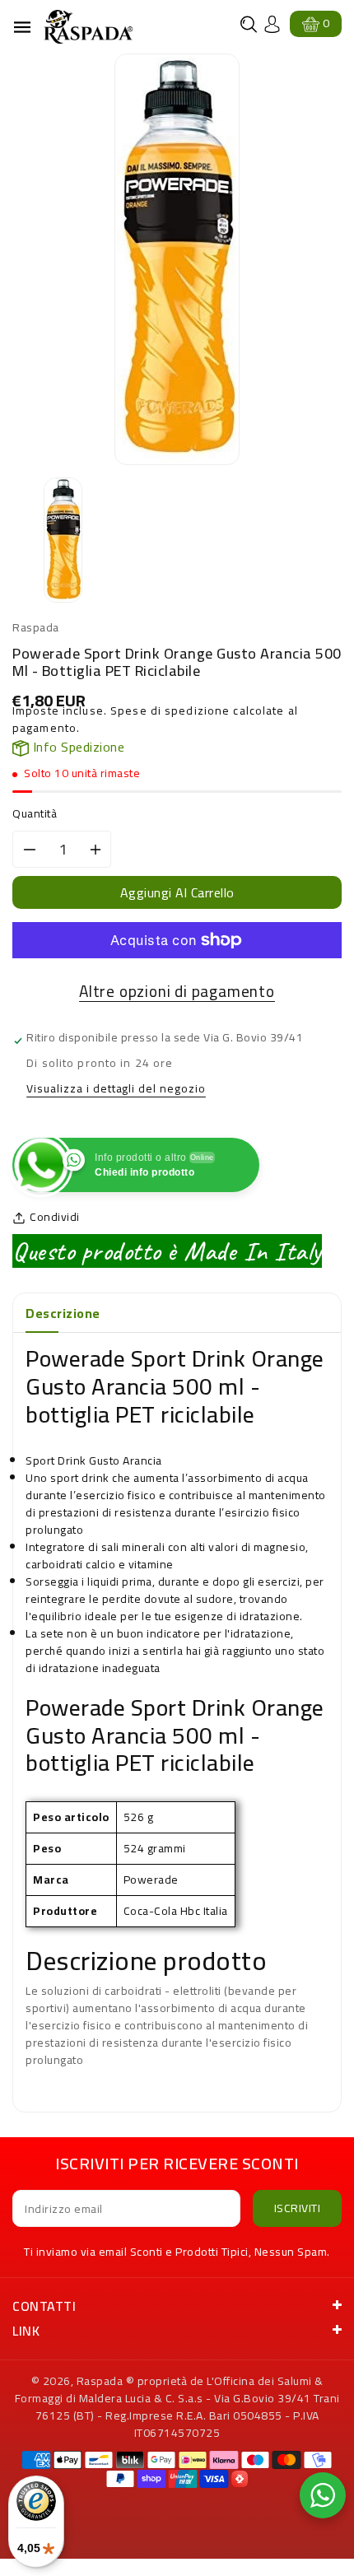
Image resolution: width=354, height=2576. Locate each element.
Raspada (100, 2381)
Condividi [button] (55, 1217)
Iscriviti (298, 2208)
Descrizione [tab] (63, 1313)
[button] (249, 24)
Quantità (35, 814)
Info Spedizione (77, 747)
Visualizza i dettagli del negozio (116, 1090)
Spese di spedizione (170, 710)
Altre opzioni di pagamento (177, 992)
